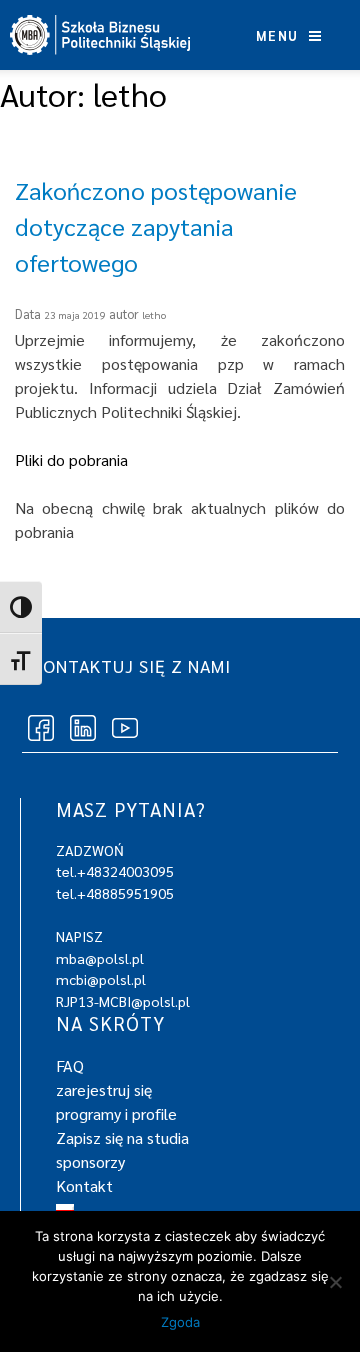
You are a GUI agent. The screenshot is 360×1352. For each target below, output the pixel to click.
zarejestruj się (104, 1089)
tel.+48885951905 (115, 893)
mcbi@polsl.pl (101, 979)
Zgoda (180, 1322)
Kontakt (84, 1185)
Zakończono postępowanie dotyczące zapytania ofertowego (156, 226)
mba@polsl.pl (100, 958)
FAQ (70, 1065)
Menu (280, 35)
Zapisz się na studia (122, 1137)
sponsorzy (90, 1161)
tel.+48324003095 (115, 871)
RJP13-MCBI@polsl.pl (123, 1001)
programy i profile (116, 1113)
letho (154, 314)
